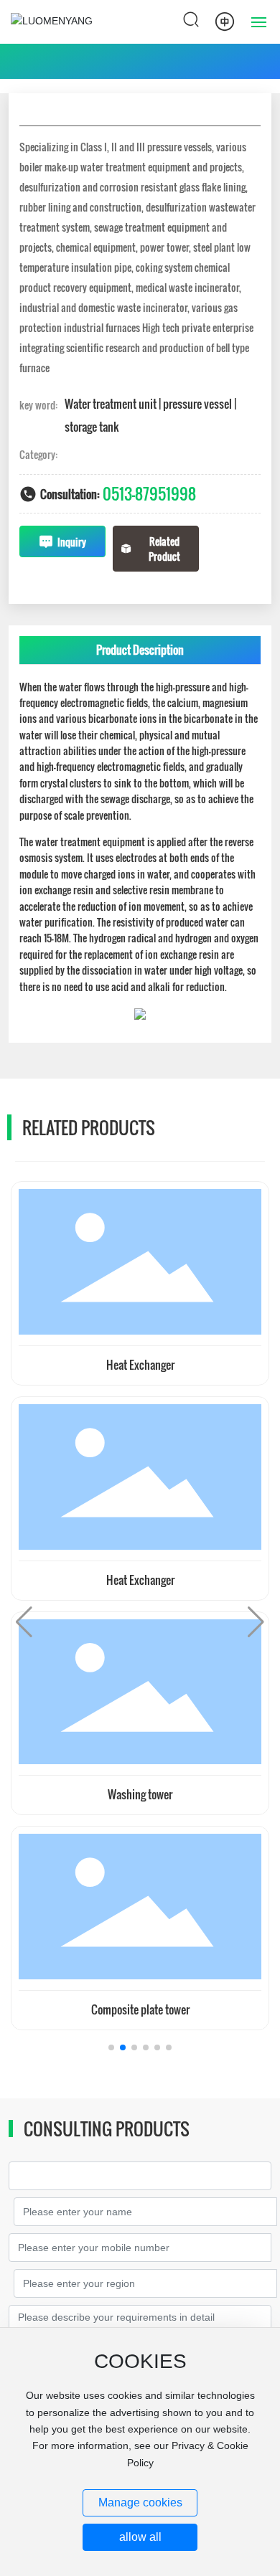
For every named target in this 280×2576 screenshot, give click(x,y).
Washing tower (140, 1794)
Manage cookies (140, 2502)
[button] (111, 2047)
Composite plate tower (140, 2009)
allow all (140, 2537)
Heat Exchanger (140, 1365)
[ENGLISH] (225, 21)
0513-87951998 (149, 493)
